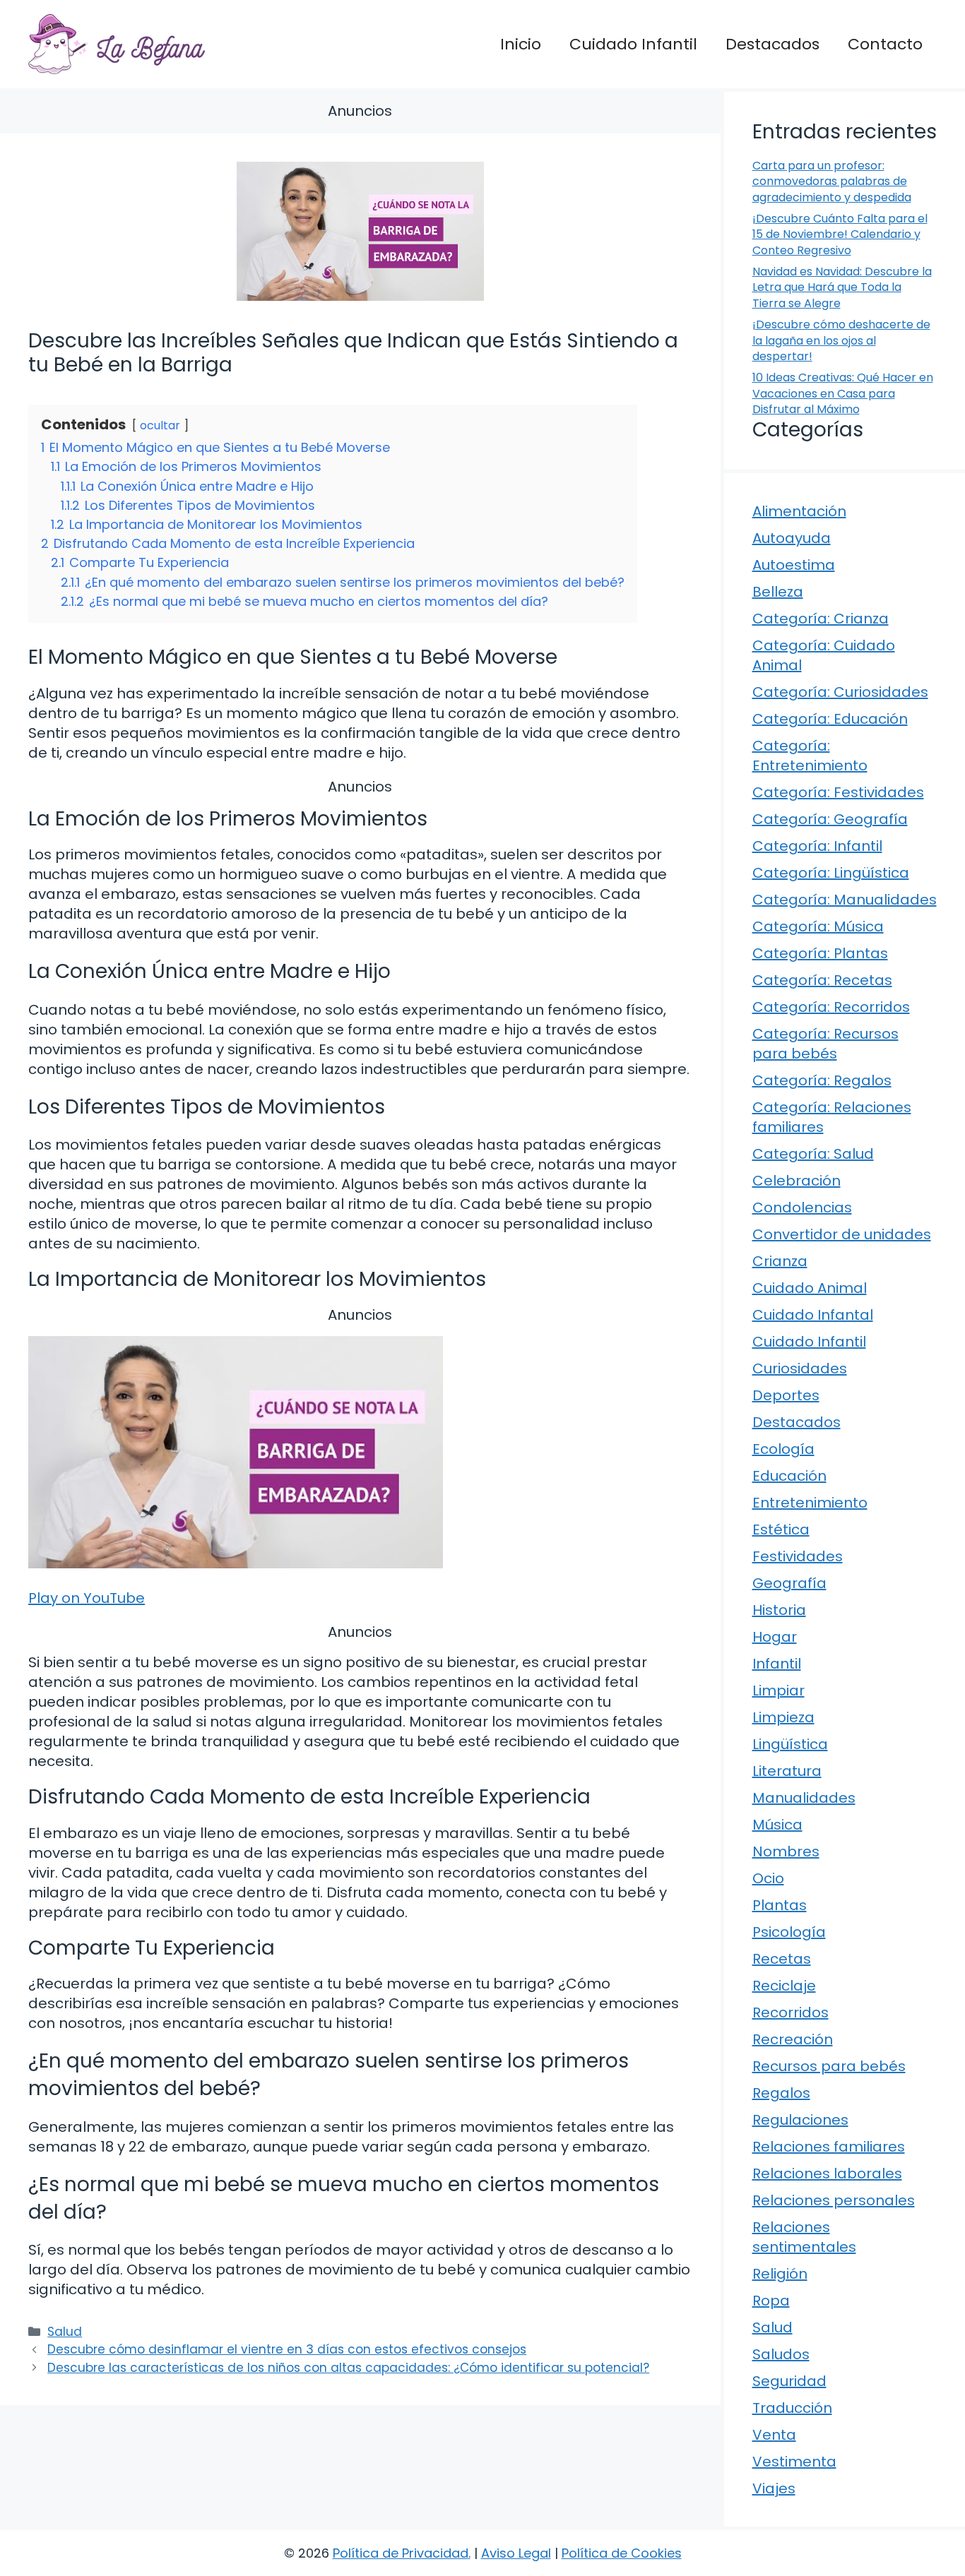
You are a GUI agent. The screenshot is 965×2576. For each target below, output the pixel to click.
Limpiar (778, 1690)
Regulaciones (800, 2120)
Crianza (780, 1261)
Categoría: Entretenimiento (810, 756)
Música (777, 1825)
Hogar (775, 1637)
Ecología (783, 1449)
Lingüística (790, 1744)
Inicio (521, 44)
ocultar (160, 425)
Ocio (768, 1878)
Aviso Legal (516, 2553)
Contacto (885, 44)
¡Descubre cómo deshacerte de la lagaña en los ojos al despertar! (841, 340)
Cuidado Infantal (813, 1315)
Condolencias (802, 1207)
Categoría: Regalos (822, 1080)
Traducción (792, 2408)
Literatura (787, 1771)
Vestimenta (794, 2462)
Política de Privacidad (401, 2553)
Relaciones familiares (829, 2147)
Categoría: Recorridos (831, 1007)
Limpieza (783, 1717)
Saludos (781, 2354)
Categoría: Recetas (822, 980)
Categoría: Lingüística (831, 873)
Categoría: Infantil (817, 846)
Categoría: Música (818, 926)
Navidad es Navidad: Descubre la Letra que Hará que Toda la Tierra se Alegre (842, 287)
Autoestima (794, 565)
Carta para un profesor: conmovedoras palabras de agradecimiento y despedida (832, 181)
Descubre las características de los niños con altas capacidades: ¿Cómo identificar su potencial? (348, 2368)
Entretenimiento (810, 1503)
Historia (779, 1610)
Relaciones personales (834, 2200)
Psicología (789, 1932)
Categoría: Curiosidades (840, 692)
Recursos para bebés (829, 2066)
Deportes (786, 1395)
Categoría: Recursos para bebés (825, 1044)
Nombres (786, 1851)
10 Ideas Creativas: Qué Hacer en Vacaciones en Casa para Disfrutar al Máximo (843, 393)
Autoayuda (792, 538)
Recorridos (791, 2012)
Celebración (797, 1181)
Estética (781, 1529)
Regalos (781, 2093)
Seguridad (789, 2381)
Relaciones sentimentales (804, 2237)
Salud (65, 2332)
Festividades (798, 1556)
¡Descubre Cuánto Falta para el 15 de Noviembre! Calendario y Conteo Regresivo (840, 234)
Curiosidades (800, 1368)
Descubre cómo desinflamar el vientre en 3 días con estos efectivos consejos (287, 2349)
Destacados (772, 44)
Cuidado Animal (810, 1288)
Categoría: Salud (813, 1154)
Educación (789, 1476)
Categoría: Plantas (820, 953)
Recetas (782, 1959)
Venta (774, 2435)
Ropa (771, 2301)
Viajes (774, 2488)
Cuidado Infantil (633, 44)
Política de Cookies (622, 2553)
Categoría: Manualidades (845, 900)
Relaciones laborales (827, 2173)
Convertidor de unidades (842, 1234)
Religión (780, 2274)
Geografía (789, 1583)
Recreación (793, 2039)
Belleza (778, 592)
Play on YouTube (87, 1598)
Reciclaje (784, 1986)
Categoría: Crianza (821, 619)
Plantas (780, 1905)
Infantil (777, 1664)
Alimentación (799, 511)
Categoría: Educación (830, 719)
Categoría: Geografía (830, 819)
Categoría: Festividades (838, 792)
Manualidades (804, 1798)
